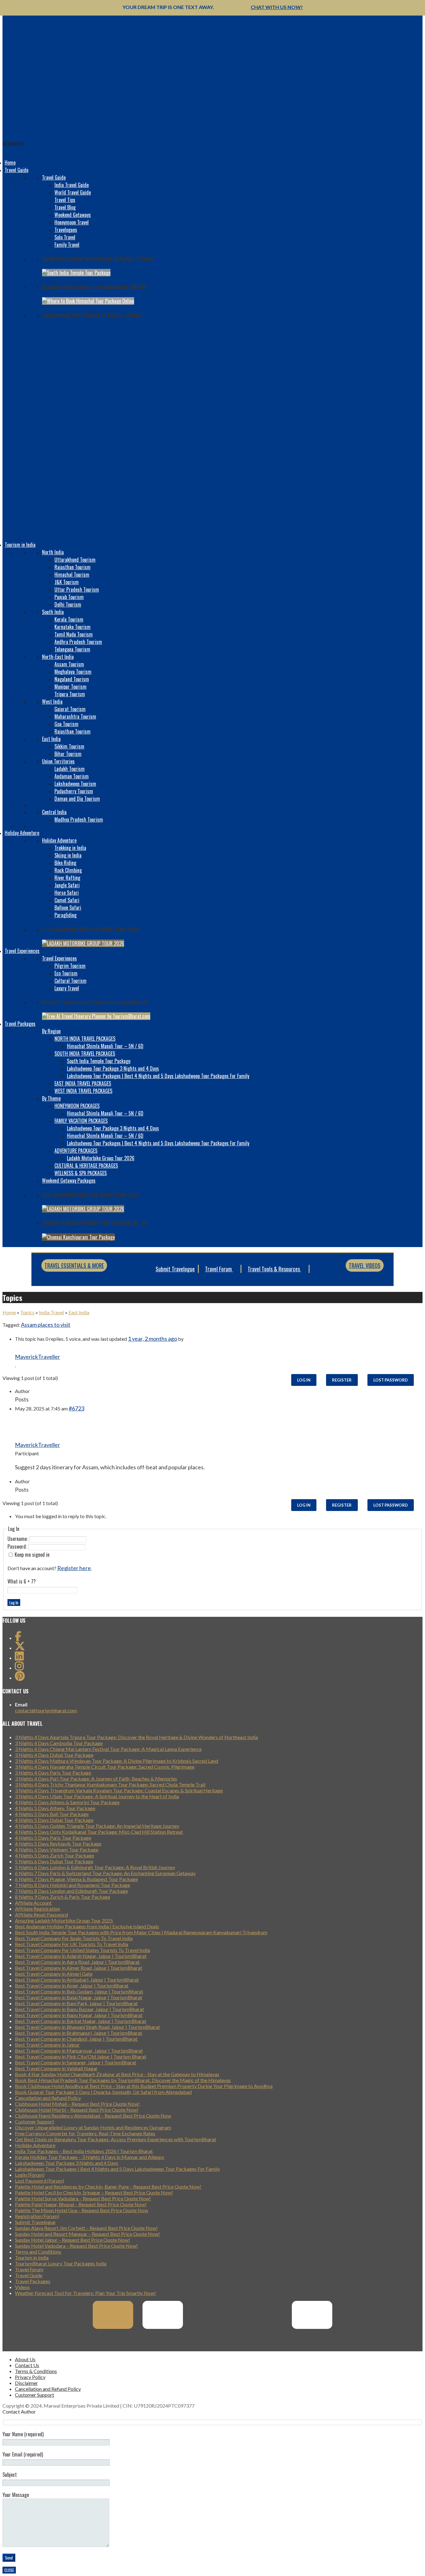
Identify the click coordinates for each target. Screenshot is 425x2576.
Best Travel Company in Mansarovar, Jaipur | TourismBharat (79, 2050)
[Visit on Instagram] (19, 1668)
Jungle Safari (67, 885)
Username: (18, 1539)
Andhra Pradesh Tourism (78, 642)
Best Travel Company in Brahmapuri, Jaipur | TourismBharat (79, 2033)
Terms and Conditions (38, 2252)
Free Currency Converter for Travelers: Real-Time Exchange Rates (85, 2133)
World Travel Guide (73, 192)
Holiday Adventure (22, 833)
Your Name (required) (23, 2434)
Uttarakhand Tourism (75, 560)
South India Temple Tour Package (99, 1061)
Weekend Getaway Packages (69, 1180)
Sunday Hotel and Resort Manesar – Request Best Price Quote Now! (87, 2234)
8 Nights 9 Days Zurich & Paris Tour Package (63, 1897)
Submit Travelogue (175, 1269)
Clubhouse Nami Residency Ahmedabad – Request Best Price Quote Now (93, 2116)
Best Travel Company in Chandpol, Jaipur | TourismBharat (76, 2039)
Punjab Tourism (69, 597)
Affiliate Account (33, 1903)
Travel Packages (20, 1024)
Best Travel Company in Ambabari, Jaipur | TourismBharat (77, 1980)
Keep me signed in (32, 1555)
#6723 (77, 1408)
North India (53, 552)
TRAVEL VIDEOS (365, 1265)
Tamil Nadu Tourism (74, 634)
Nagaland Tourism (72, 679)
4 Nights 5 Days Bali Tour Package (52, 1814)
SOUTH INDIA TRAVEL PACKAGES (85, 1053)
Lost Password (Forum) (40, 2181)
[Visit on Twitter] (20, 1648)
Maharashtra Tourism (75, 716)
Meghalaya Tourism (73, 672)
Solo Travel (65, 237)
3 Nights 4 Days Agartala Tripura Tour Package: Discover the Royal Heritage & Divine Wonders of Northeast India (136, 1737)
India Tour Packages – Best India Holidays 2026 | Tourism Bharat (84, 2151)
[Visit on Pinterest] (20, 1678)
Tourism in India (20, 545)
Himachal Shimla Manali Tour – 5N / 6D (105, 1046)
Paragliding (65, 915)
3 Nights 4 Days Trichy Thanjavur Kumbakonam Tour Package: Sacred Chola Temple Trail (110, 1784)
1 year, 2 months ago (152, 1339)
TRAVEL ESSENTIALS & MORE (74, 1265)
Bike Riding (65, 863)
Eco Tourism (66, 973)
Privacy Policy (30, 2377)
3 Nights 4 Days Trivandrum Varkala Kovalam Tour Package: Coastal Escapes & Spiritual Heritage (119, 1790)
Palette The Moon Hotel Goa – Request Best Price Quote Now (82, 2210)
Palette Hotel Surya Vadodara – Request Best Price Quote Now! (83, 2198)
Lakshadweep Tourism (75, 784)
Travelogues (66, 230)
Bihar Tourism (68, 754)
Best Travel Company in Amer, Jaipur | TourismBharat (72, 1985)
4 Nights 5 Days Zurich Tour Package (54, 1855)
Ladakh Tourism (70, 769)
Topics (27, 1312)
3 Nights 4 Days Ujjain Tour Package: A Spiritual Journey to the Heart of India (97, 1796)
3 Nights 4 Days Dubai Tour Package (54, 1755)
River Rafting (67, 878)
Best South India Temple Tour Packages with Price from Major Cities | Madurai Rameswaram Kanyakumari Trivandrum (141, 1932)
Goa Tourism (66, 724)
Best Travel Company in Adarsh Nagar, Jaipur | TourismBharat (81, 1956)
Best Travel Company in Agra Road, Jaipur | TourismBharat (77, 1962)
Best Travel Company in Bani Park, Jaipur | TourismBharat (76, 2003)
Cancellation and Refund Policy (48, 2098)
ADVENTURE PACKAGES (76, 1151)
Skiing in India (68, 855)
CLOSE (9, 2570)
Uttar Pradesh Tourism (77, 589)
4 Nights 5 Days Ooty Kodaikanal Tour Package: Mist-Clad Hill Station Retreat (99, 1832)
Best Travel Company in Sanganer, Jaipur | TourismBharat (76, 2062)
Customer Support (35, 2121)
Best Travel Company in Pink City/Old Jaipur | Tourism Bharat (81, 2056)
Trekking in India (70, 848)
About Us (25, 2359)
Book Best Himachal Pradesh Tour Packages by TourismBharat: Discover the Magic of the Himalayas (123, 2080)
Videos (22, 2287)
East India (51, 739)
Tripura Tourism (70, 694)
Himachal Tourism (72, 575)
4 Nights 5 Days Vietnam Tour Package (57, 1849)
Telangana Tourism (72, 649)
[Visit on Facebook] (18, 1638)
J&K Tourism (67, 582)
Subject (10, 2475)
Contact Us (27, 2365)
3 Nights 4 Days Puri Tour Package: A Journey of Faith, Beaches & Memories (96, 1778)
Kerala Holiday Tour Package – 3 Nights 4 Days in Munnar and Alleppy (90, 2157)
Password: (18, 1546)
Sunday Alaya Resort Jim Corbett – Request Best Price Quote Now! (86, 2228)
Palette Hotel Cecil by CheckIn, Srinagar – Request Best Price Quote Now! (94, 2192)
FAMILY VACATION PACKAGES (81, 1121)
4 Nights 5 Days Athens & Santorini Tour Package (67, 1802)
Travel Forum (219, 1269)
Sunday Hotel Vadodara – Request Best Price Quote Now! (76, 2246)
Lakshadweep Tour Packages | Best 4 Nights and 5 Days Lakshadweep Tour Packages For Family (158, 1076)
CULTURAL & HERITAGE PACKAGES (86, 1166)
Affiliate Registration (37, 1909)
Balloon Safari (68, 908)
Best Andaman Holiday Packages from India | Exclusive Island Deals (87, 1926)
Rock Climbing (68, 870)
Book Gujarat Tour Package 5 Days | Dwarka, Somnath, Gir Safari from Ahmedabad (103, 2092)
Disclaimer (26, 2383)
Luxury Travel (67, 988)
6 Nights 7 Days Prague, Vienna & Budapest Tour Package (76, 1879)
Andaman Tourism (72, 776)
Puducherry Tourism (74, 791)
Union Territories (58, 761)
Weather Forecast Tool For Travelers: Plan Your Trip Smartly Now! (85, 2293)
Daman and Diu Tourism (77, 799)
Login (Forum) (30, 2175)
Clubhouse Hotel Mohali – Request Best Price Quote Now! (77, 2104)
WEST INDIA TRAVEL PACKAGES (83, 1091)
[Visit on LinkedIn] (19, 1658)
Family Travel (67, 245)
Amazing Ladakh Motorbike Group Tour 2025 (64, 1920)
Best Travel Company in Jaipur (47, 2045)
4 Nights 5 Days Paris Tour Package (53, 1838)
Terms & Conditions (36, 2371)
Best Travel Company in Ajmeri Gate (54, 1974)
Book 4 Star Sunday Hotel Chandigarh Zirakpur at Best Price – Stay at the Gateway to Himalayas (117, 2074)
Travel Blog (65, 207)
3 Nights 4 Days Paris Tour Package (53, 1773)
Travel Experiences (22, 951)
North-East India (58, 657)
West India (52, 701)
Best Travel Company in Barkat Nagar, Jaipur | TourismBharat (81, 2021)
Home (10, 162)
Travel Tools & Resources (274, 1269)
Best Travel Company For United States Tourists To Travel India (82, 1950)
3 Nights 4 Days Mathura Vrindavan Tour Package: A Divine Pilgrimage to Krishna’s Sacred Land (117, 1761)
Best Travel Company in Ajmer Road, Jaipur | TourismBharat (79, 1968)
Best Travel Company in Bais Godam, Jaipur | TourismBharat (79, 1991)
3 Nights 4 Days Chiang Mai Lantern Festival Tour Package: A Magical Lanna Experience (108, 1749)
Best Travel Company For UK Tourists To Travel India (72, 1944)
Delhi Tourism (68, 604)
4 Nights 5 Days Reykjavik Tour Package (58, 1844)
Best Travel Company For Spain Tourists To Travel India (74, 1938)
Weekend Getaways (73, 215)
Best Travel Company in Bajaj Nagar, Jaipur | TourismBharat (79, 1997)
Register (342, 1380)
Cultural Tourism (70, 981)
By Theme (51, 1098)
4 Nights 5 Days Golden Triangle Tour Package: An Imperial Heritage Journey (97, 1826)
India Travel (51, 1312)
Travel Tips (65, 200)
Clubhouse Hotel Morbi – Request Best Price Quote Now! (77, 2110)
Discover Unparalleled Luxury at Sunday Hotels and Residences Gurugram (93, 2127)
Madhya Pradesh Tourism (79, 819)
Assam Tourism (69, 664)
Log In (304, 1380)
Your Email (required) (23, 2454)
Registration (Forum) (37, 2216)
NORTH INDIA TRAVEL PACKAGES (85, 1039)
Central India (54, 812)
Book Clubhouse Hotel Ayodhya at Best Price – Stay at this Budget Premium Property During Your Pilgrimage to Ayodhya (144, 2086)
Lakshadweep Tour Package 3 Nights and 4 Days (113, 1068)
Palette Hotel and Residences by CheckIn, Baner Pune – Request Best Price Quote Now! (108, 2187)
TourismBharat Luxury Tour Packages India (61, 2263)
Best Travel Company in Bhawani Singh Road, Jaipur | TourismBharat (87, 2027)
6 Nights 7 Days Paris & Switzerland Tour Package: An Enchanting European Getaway (105, 1873)
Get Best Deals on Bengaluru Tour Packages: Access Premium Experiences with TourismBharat (116, 2139)
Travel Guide (16, 170)
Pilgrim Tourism (70, 966)
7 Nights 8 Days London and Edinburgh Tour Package (71, 1891)
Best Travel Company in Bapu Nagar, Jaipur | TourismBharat (79, 2015)
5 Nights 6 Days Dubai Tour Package (54, 1861)
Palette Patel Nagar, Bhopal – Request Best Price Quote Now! (81, 2204)
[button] (13, 144)
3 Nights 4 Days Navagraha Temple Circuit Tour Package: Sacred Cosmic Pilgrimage (105, 1767)
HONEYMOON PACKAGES (77, 1106)
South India (53, 612)
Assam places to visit (46, 1325)
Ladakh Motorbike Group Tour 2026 (101, 1158)
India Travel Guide (72, 185)
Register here (74, 1568)
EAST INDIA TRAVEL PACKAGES (83, 1083)
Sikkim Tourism (69, 746)
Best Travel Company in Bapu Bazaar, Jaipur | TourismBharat (79, 2009)
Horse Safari (67, 893)
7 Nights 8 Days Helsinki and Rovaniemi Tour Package (72, 1885)
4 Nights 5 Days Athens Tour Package (55, 1808)
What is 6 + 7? (22, 1581)
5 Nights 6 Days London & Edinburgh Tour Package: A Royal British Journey (95, 1867)
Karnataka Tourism (72, 627)
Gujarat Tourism (70, 709)
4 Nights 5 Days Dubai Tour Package (54, 1820)
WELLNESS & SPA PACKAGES (81, 1173)
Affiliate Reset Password (41, 1914)
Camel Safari (67, 900)
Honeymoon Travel (72, 222)
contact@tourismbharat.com (46, 1710)
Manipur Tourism (70, 687)
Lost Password (391, 1380)
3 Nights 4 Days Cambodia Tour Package (59, 1743)
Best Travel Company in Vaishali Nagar (56, 2068)
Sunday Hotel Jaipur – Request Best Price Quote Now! (72, 2240)
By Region (51, 1031)
